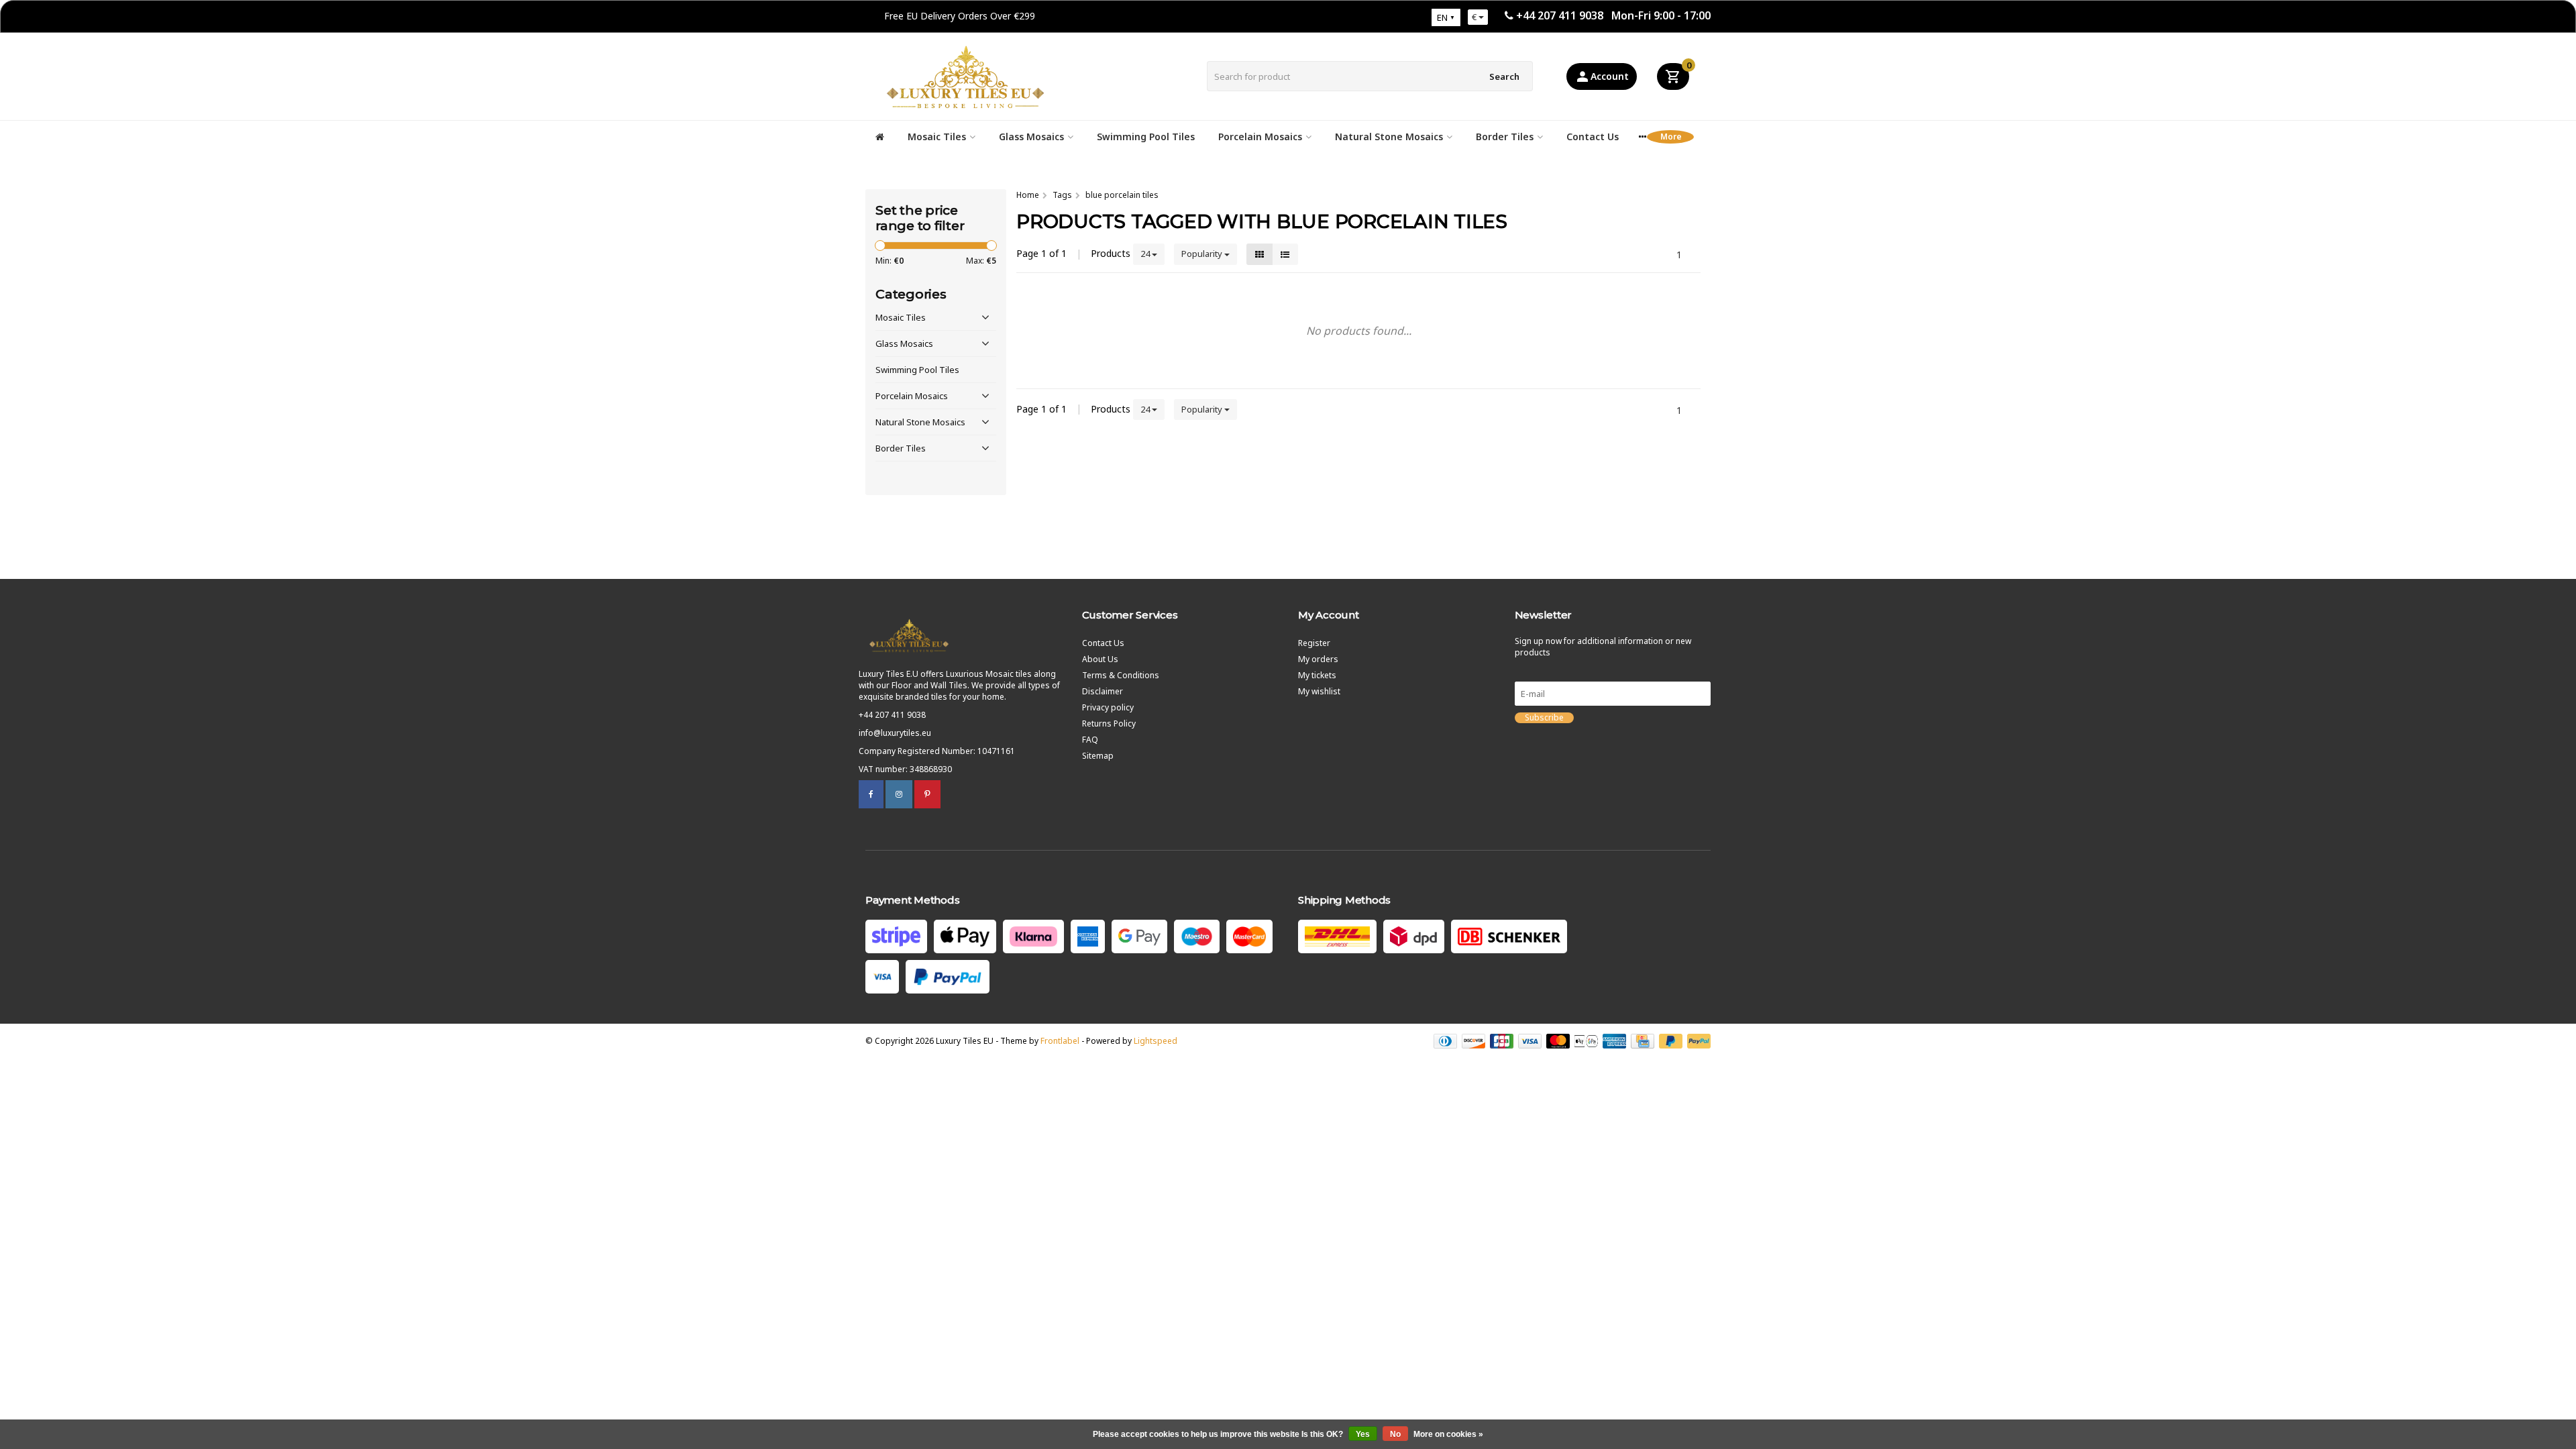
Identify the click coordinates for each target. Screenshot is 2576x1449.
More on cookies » (1448, 1434)
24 (1146, 254)
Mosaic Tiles (937, 137)
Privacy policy (1108, 707)
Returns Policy (1109, 723)
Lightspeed (1156, 1041)
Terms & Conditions (1121, 675)
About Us (1100, 659)
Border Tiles (1505, 137)
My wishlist (1319, 691)
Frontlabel (1060, 1041)
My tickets (1317, 675)
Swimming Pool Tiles (1146, 137)
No (1395, 1434)
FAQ (1090, 740)
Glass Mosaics (1031, 137)
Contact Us (1593, 137)
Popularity (1203, 254)
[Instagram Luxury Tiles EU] (899, 794)
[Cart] (1673, 76)
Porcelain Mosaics (1260, 137)
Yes (1363, 1434)
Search (1504, 76)
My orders (1318, 659)
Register (1314, 643)
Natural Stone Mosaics (1389, 137)
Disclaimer (1103, 691)
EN (1442, 17)
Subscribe (1544, 718)
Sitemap (1098, 756)
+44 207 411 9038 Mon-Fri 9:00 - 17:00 (1613, 15)
